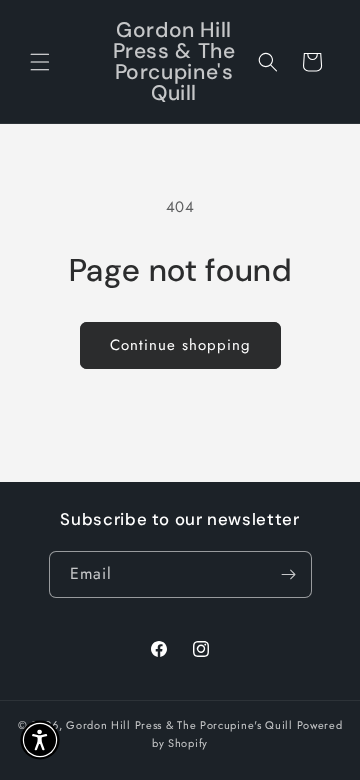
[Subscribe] (289, 574)
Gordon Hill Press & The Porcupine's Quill (181, 725)
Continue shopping (180, 345)
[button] (40, 62)
